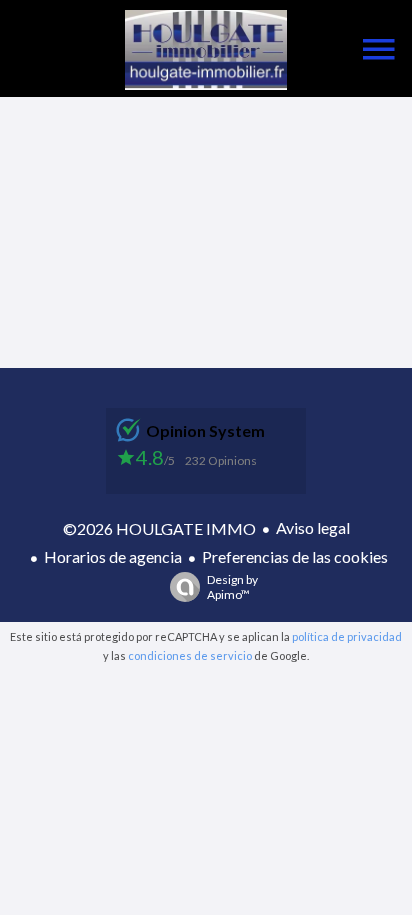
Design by (232, 587)
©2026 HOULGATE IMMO (159, 528)
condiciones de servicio (190, 655)
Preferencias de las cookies (295, 556)
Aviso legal (313, 527)
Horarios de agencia (113, 556)
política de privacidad (347, 636)
